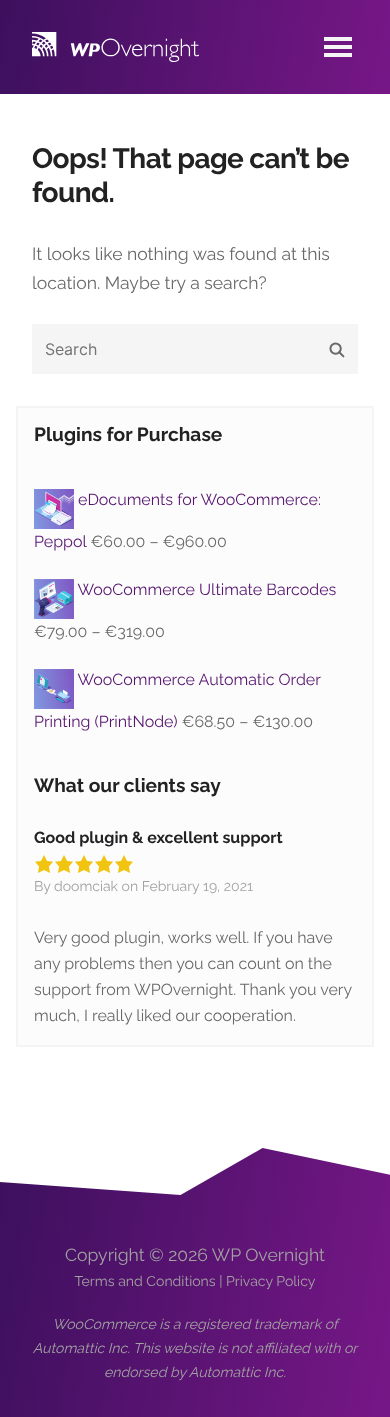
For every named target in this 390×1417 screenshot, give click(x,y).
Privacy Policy (270, 1282)
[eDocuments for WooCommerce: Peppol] (56, 499)
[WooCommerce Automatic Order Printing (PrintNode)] (56, 679)
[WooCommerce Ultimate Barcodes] (56, 589)
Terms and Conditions (145, 1282)
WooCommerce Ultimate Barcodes (207, 589)
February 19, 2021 (197, 887)
